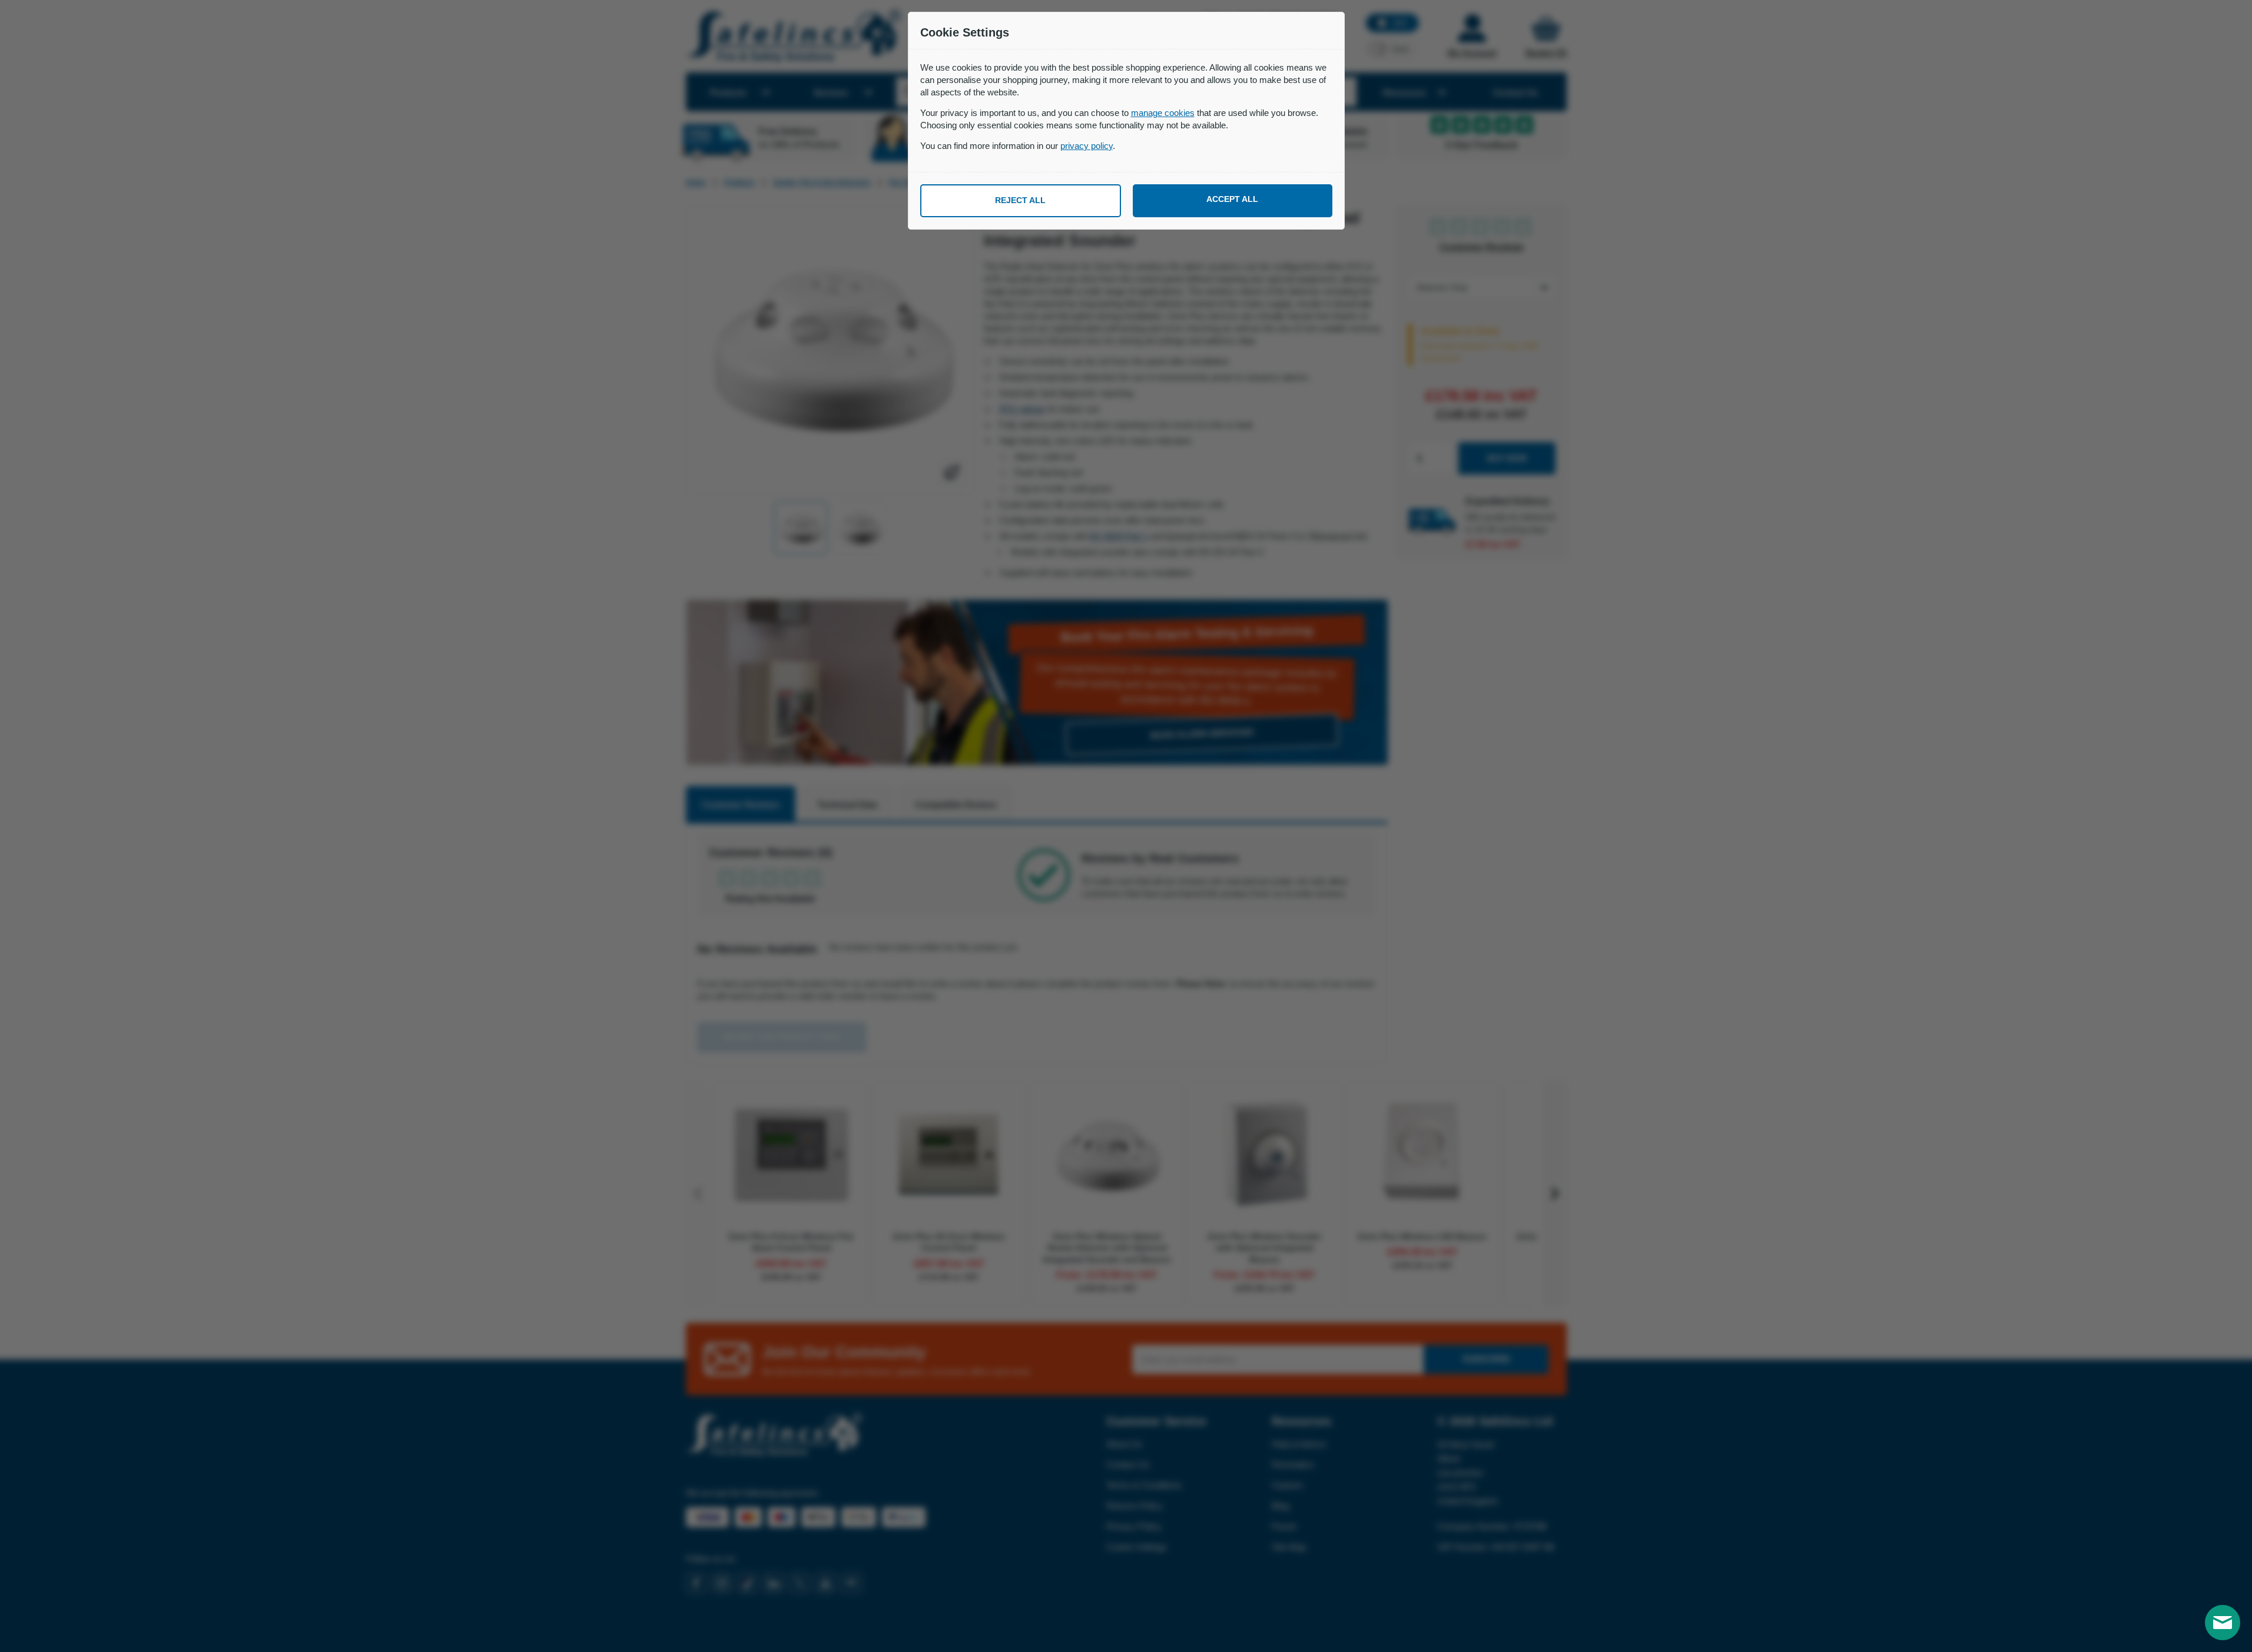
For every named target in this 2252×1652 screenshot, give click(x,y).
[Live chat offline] (2223, 1623)
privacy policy (1087, 146)
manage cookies (1163, 113)
